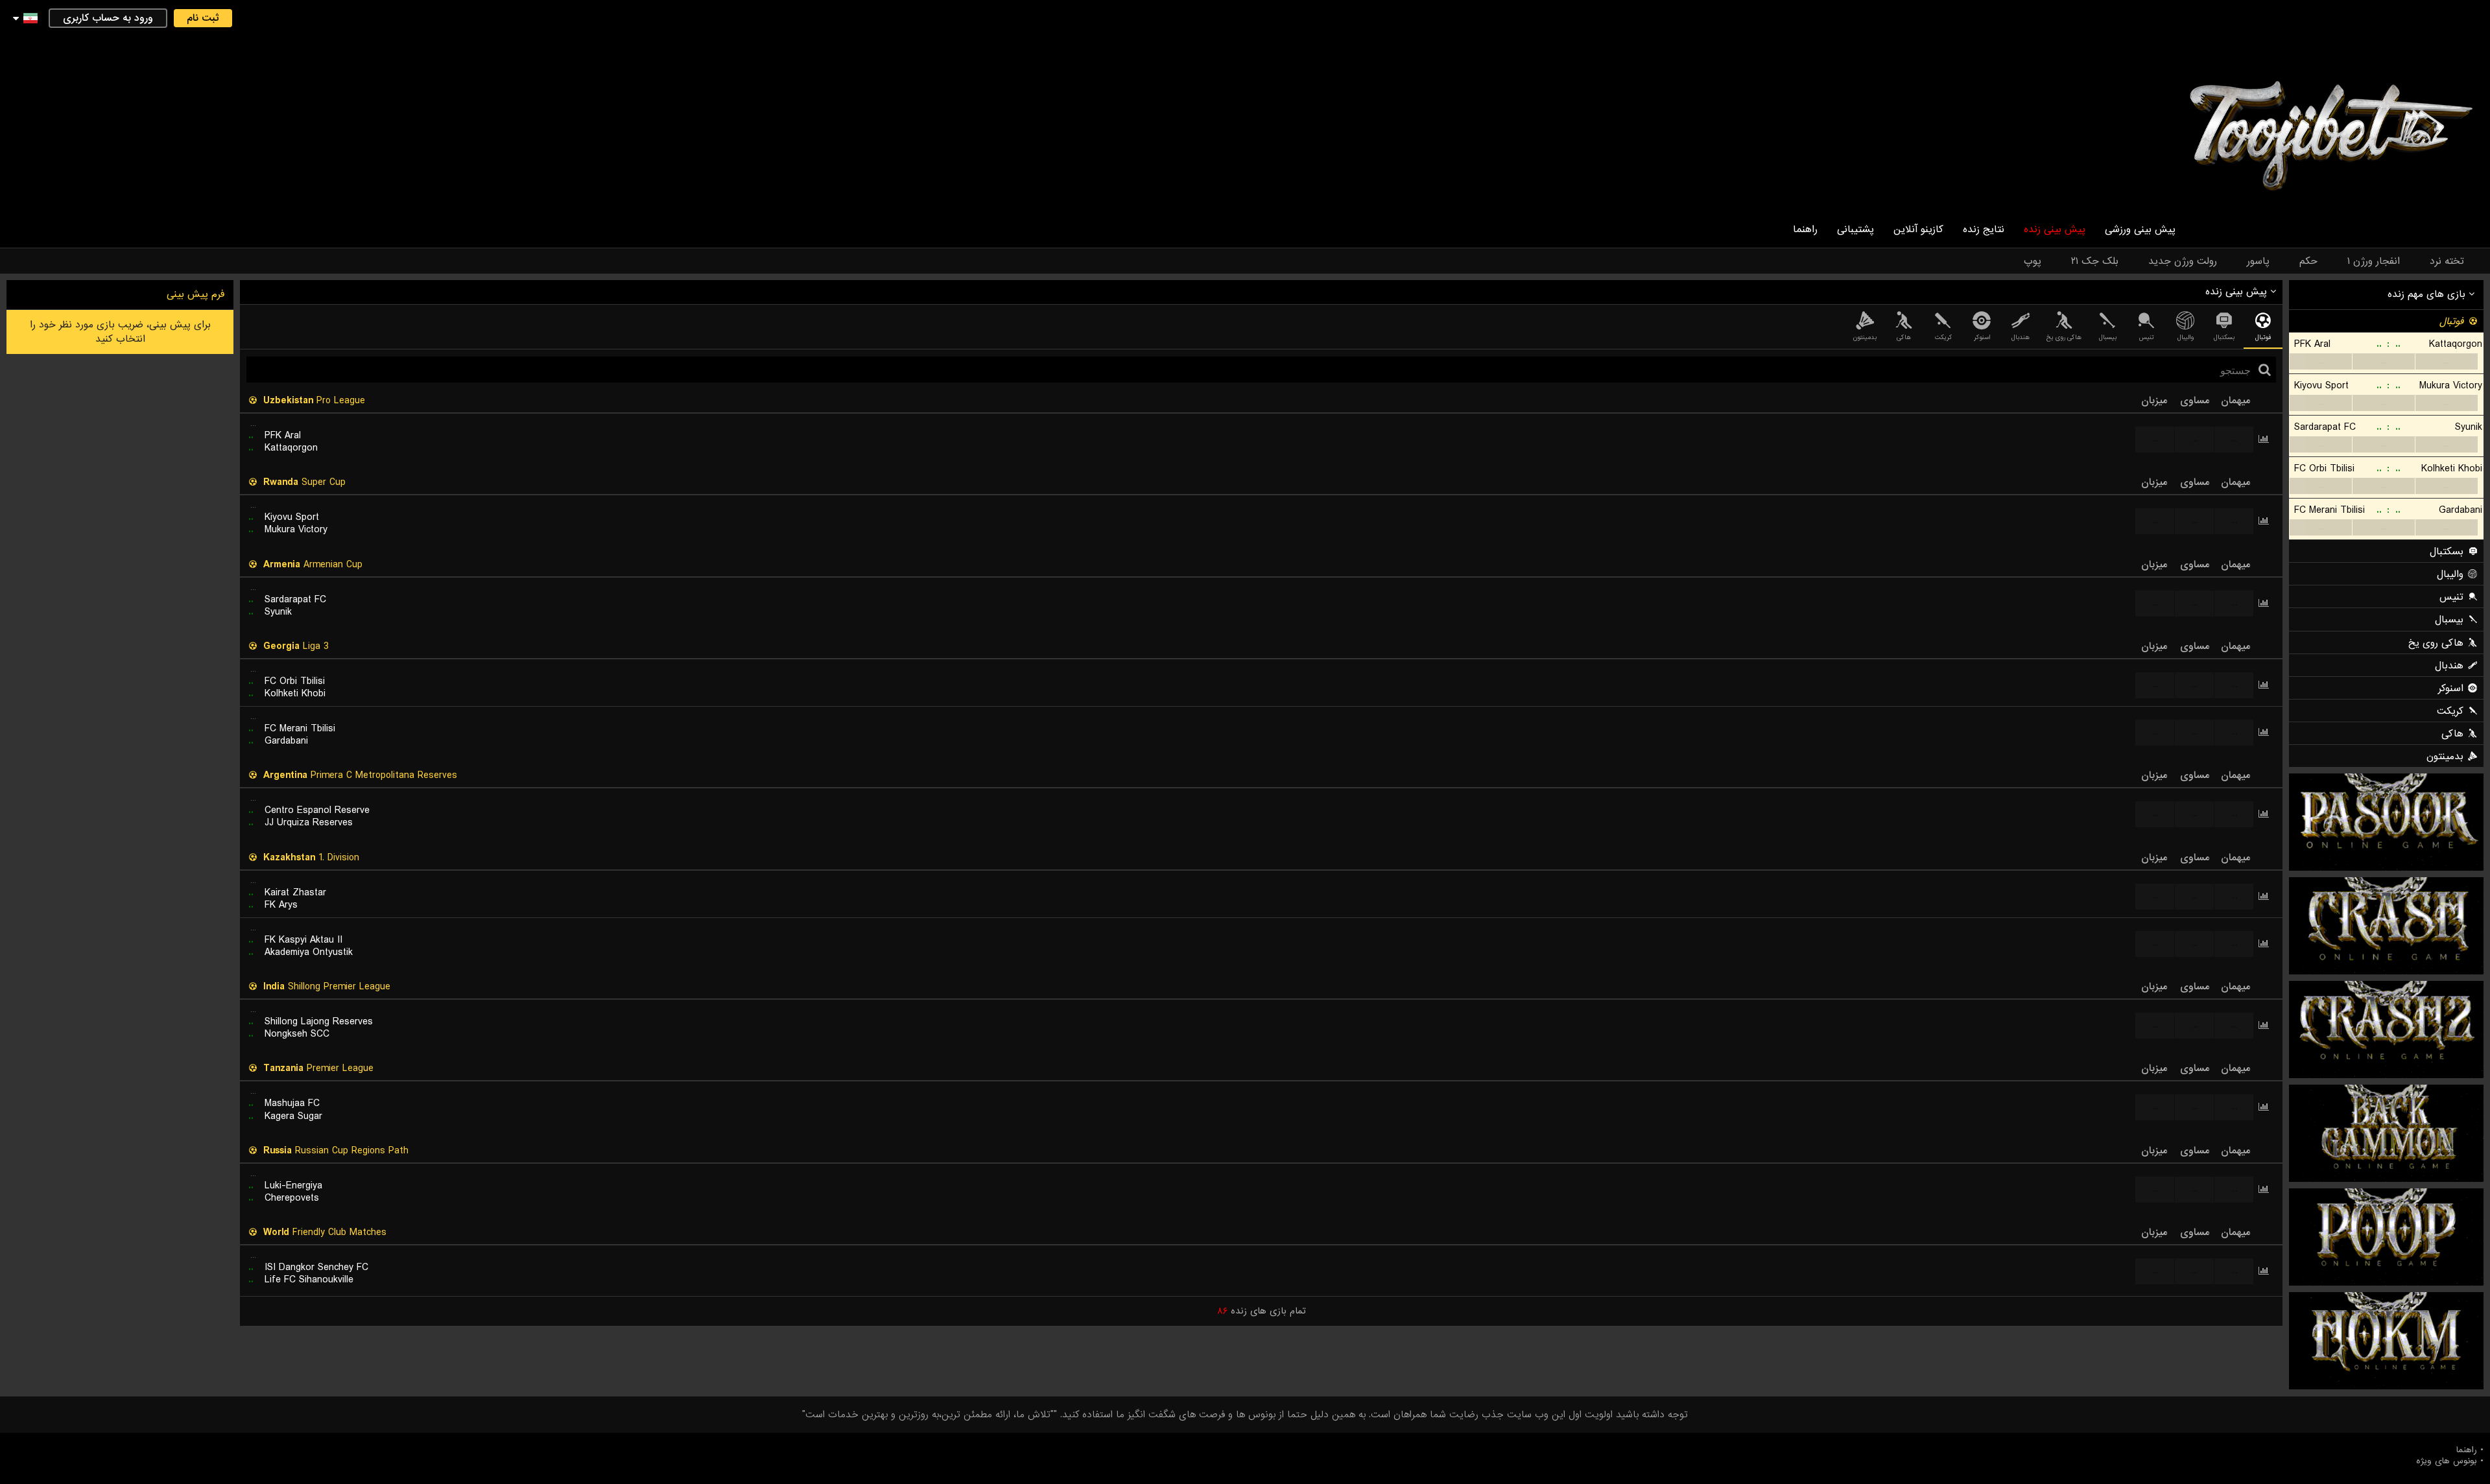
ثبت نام (203, 18)
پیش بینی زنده (2055, 230)
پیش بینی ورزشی (2140, 230)
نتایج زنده (1984, 230)
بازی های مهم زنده (2428, 294)
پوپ (2033, 261)
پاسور (2258, 261)
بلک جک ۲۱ (2095, 261)
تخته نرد (2447, 261)
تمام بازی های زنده (1262, 1311)
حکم (2308, 261)
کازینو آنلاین (1918, 230)
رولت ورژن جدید (2183, 261)
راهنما (1805, 230)
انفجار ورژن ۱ (2374, 261)
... (2320, 361)
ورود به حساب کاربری (108, 18)
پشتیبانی (1856, 230)
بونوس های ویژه (2447, 1461)
